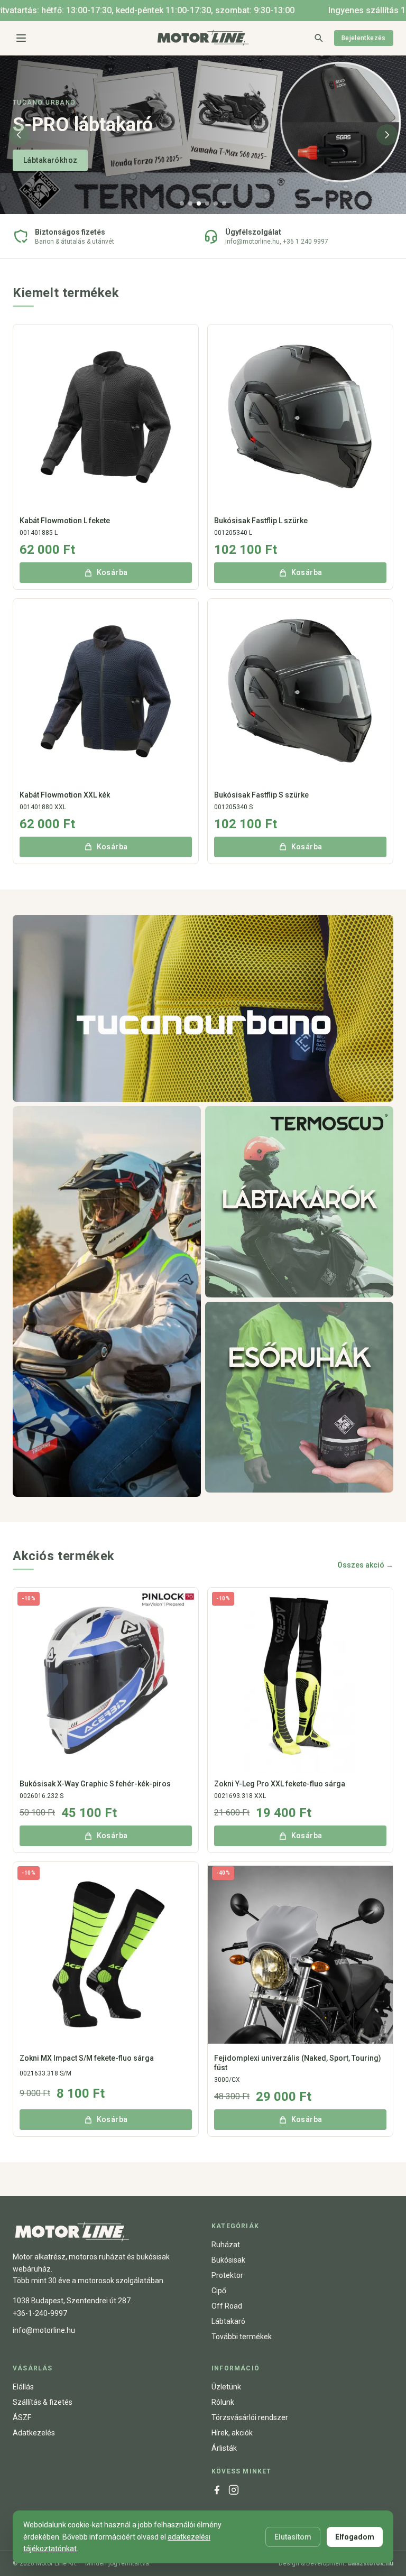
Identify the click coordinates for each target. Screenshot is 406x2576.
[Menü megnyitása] (21, 38)
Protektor (227, 2275)
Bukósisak (228, 2260)
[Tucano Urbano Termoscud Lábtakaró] (299, 1202)
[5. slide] (216, 203)
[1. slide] (182, 203)
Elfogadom (355, 2537)
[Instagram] (234, 2490)
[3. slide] (199, 203)
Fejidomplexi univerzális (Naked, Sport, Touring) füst (298, 2063)
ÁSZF (22, 2417)
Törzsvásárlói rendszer (250, 2417)
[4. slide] (207, 203)
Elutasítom (293, 2537)
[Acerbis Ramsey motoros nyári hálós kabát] (107, 1301)
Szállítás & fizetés (43, 2402)
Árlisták (224, 2448)
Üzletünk (226, 2387)
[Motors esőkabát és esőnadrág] (299, 1397)
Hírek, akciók (232, 2433)
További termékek (242, 2337)
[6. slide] (224, 203)
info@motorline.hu (44, 2330)
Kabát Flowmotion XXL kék (65, 795)
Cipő (219, 2291)
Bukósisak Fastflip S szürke (261, 795)
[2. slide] (190, 203)
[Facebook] (217, 2490)
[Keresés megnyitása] (318, 38)
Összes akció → (365, 1565)
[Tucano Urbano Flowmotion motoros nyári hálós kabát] (203, 1009)
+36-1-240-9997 (40, 2313)
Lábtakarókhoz (50, 160)
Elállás (23, 2387)
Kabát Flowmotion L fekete (65, 521)
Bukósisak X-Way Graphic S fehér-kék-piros (95, 1784)
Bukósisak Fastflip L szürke (261, 521)
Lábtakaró (228, 2321)
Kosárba (112, 572)
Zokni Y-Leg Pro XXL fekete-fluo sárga (280, 1784)
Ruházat (226, 2245)
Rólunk (223, 2402)
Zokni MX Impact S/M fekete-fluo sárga (87, 2058)
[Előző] (19, 135)
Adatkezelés (34, 2433)
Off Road (227, 2306)
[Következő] (387, 135)
